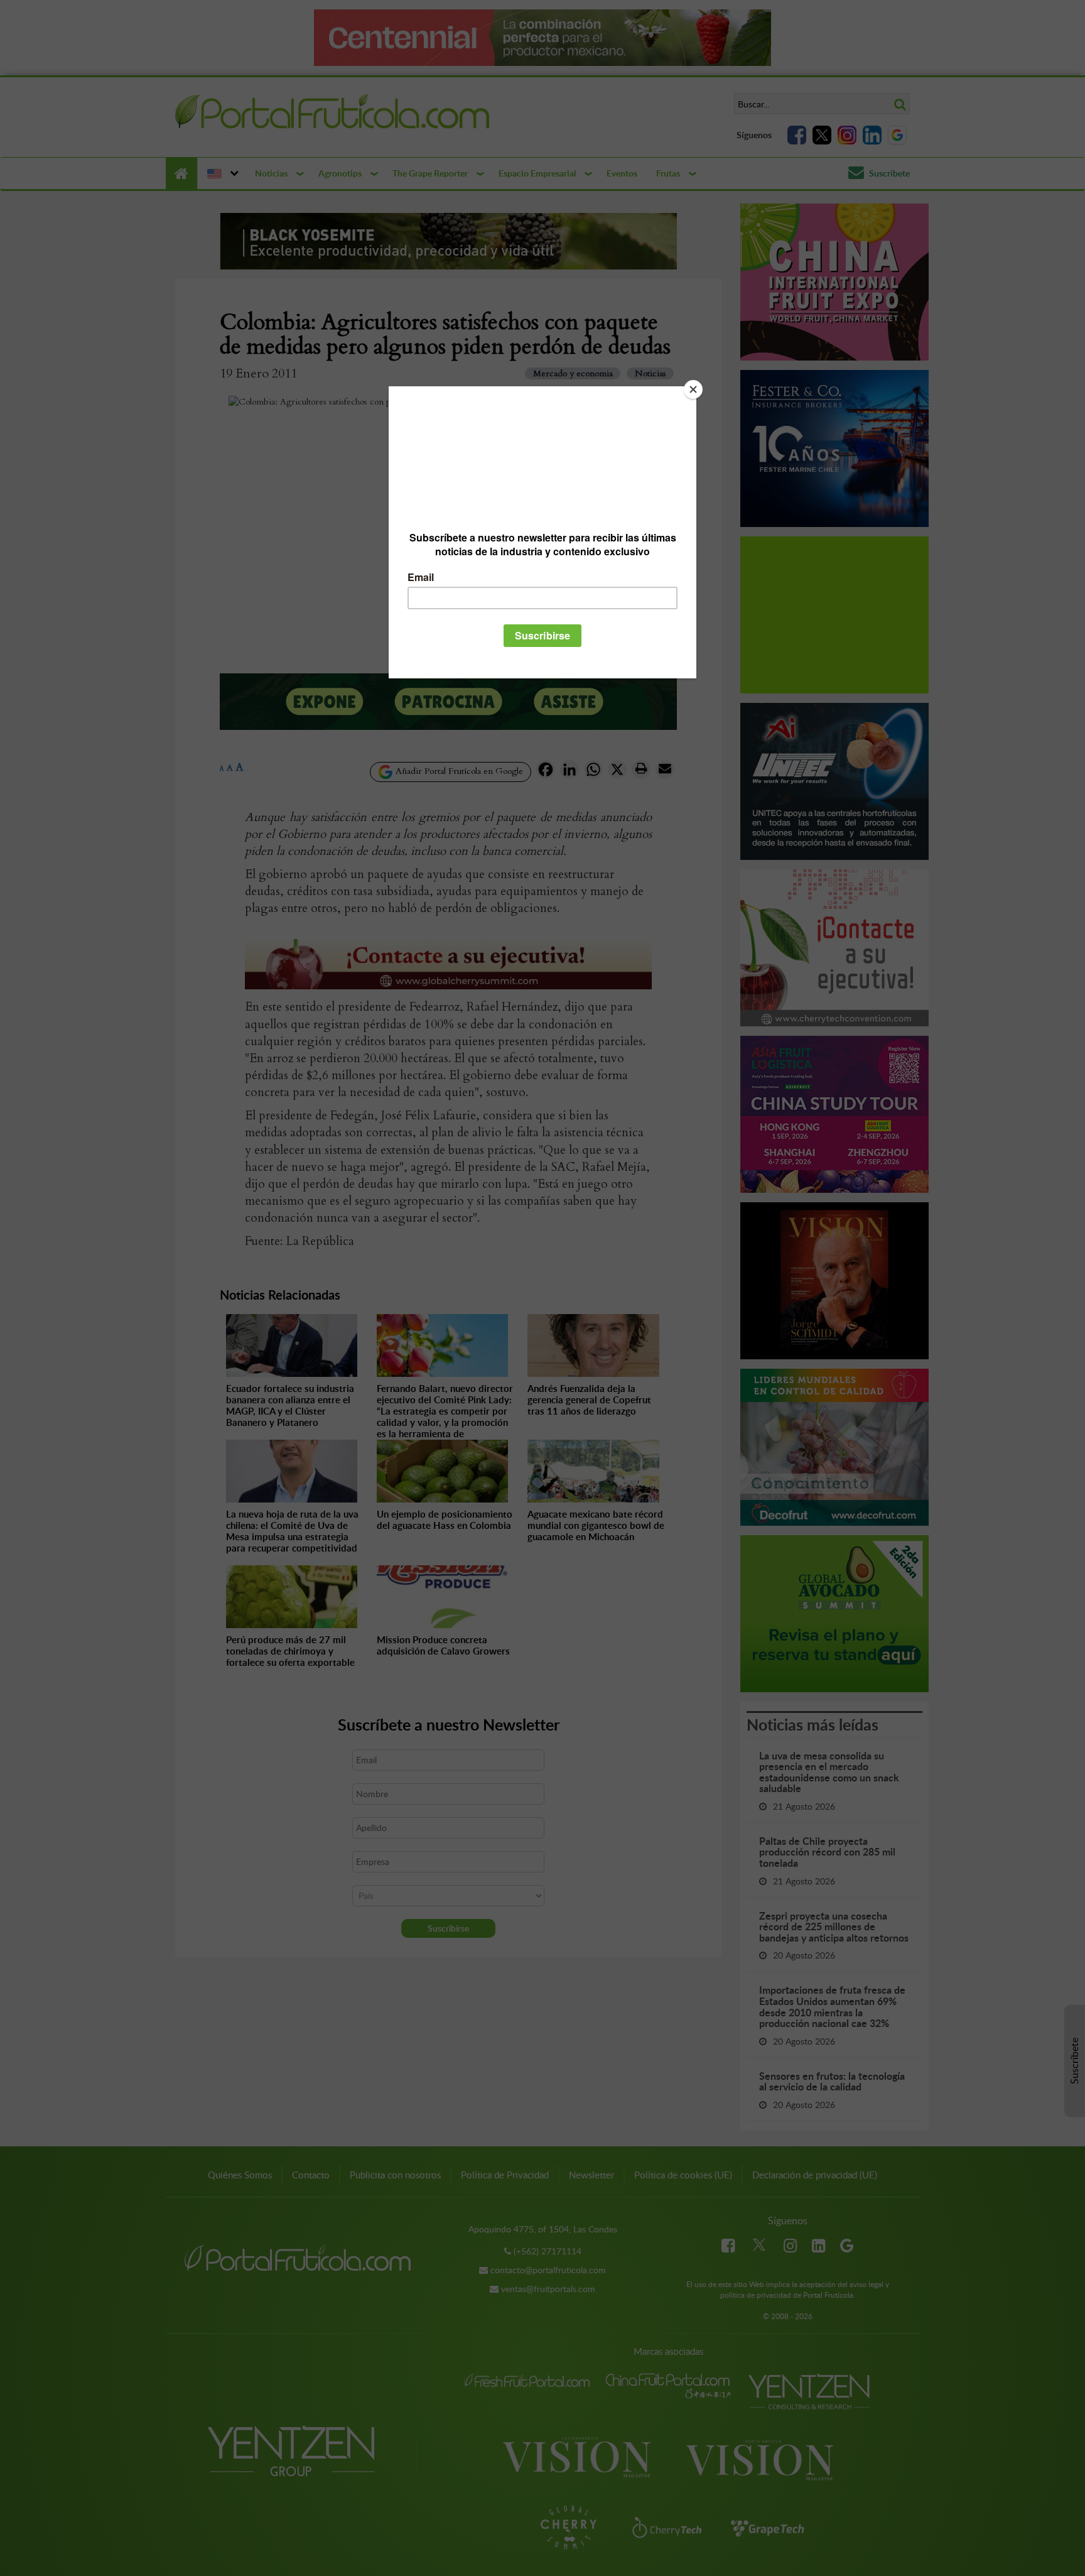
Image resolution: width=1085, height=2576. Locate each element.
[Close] (693, 389)
